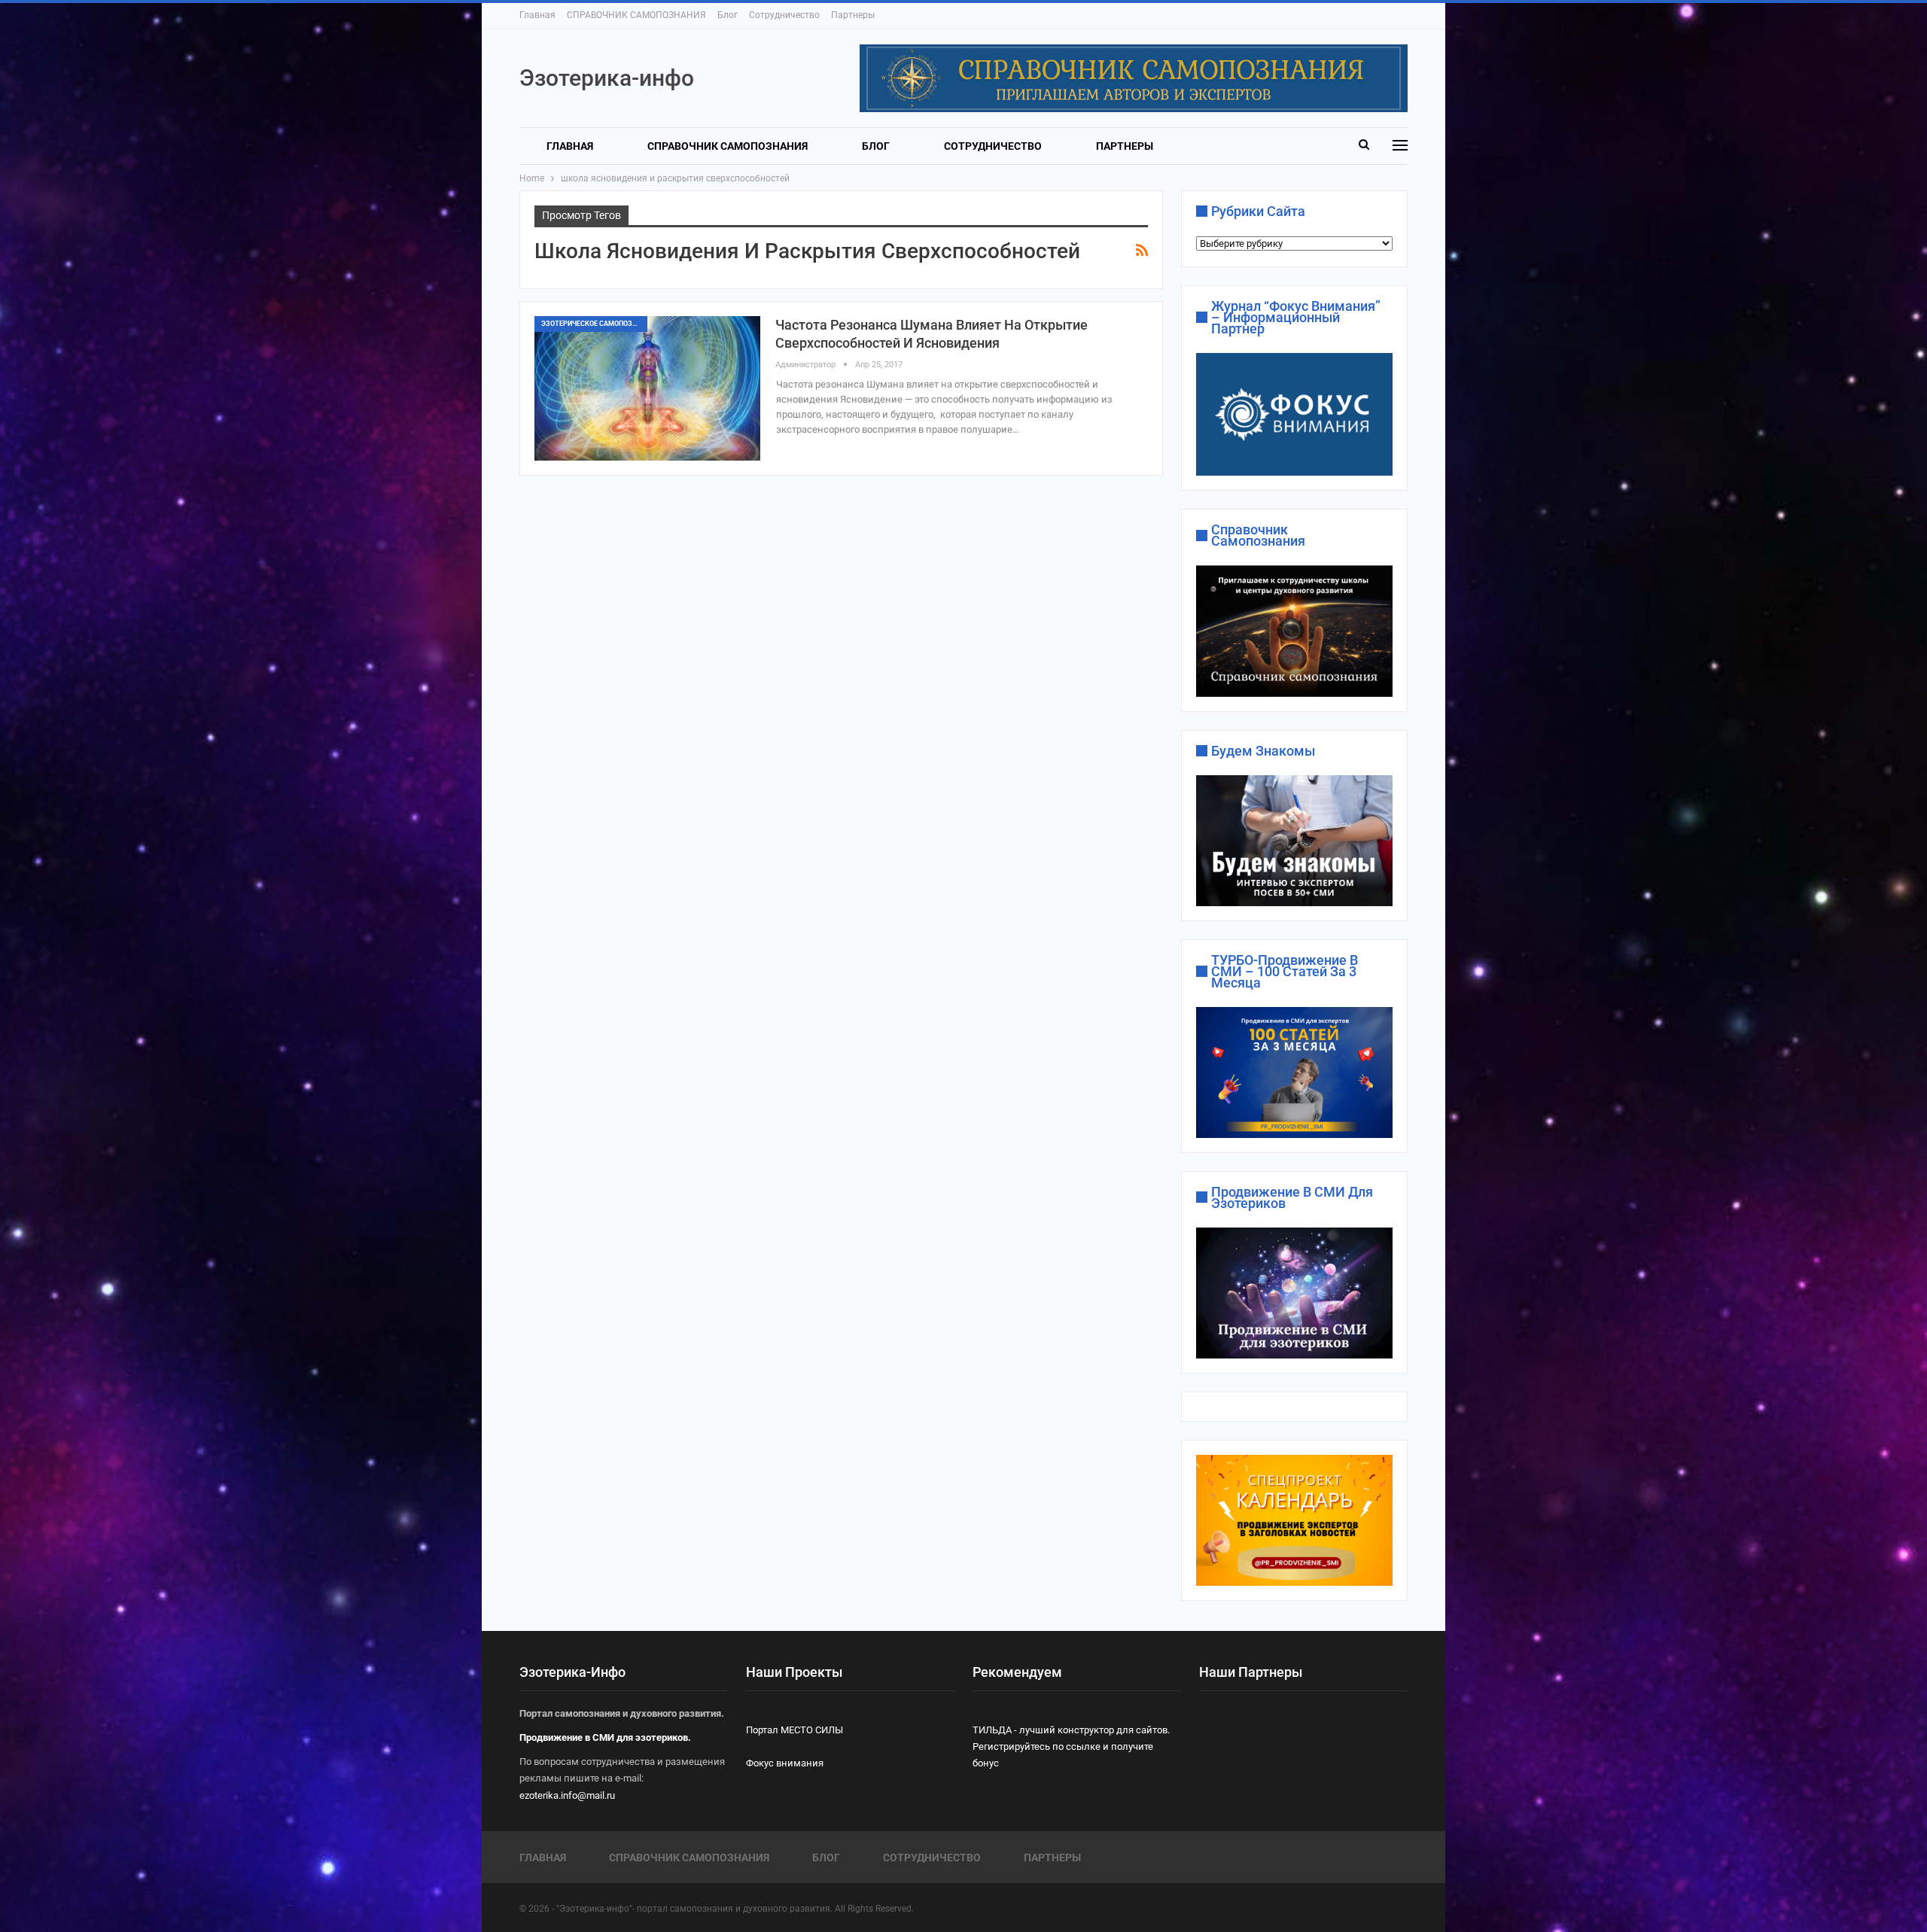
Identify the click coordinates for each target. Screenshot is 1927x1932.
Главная (537, 15)
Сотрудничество (784, 15)
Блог (728, 15)
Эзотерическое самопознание (594, 324)
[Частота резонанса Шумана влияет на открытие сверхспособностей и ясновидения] (647, 388)
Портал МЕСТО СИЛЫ (795, 1730)
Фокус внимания (785, 1763)
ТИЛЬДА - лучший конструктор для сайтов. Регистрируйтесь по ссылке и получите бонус (1071, 1746)
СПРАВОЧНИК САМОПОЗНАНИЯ (636, 15)
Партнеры (853, 15)
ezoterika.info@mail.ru (567, 1795)
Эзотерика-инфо (607, 78)
